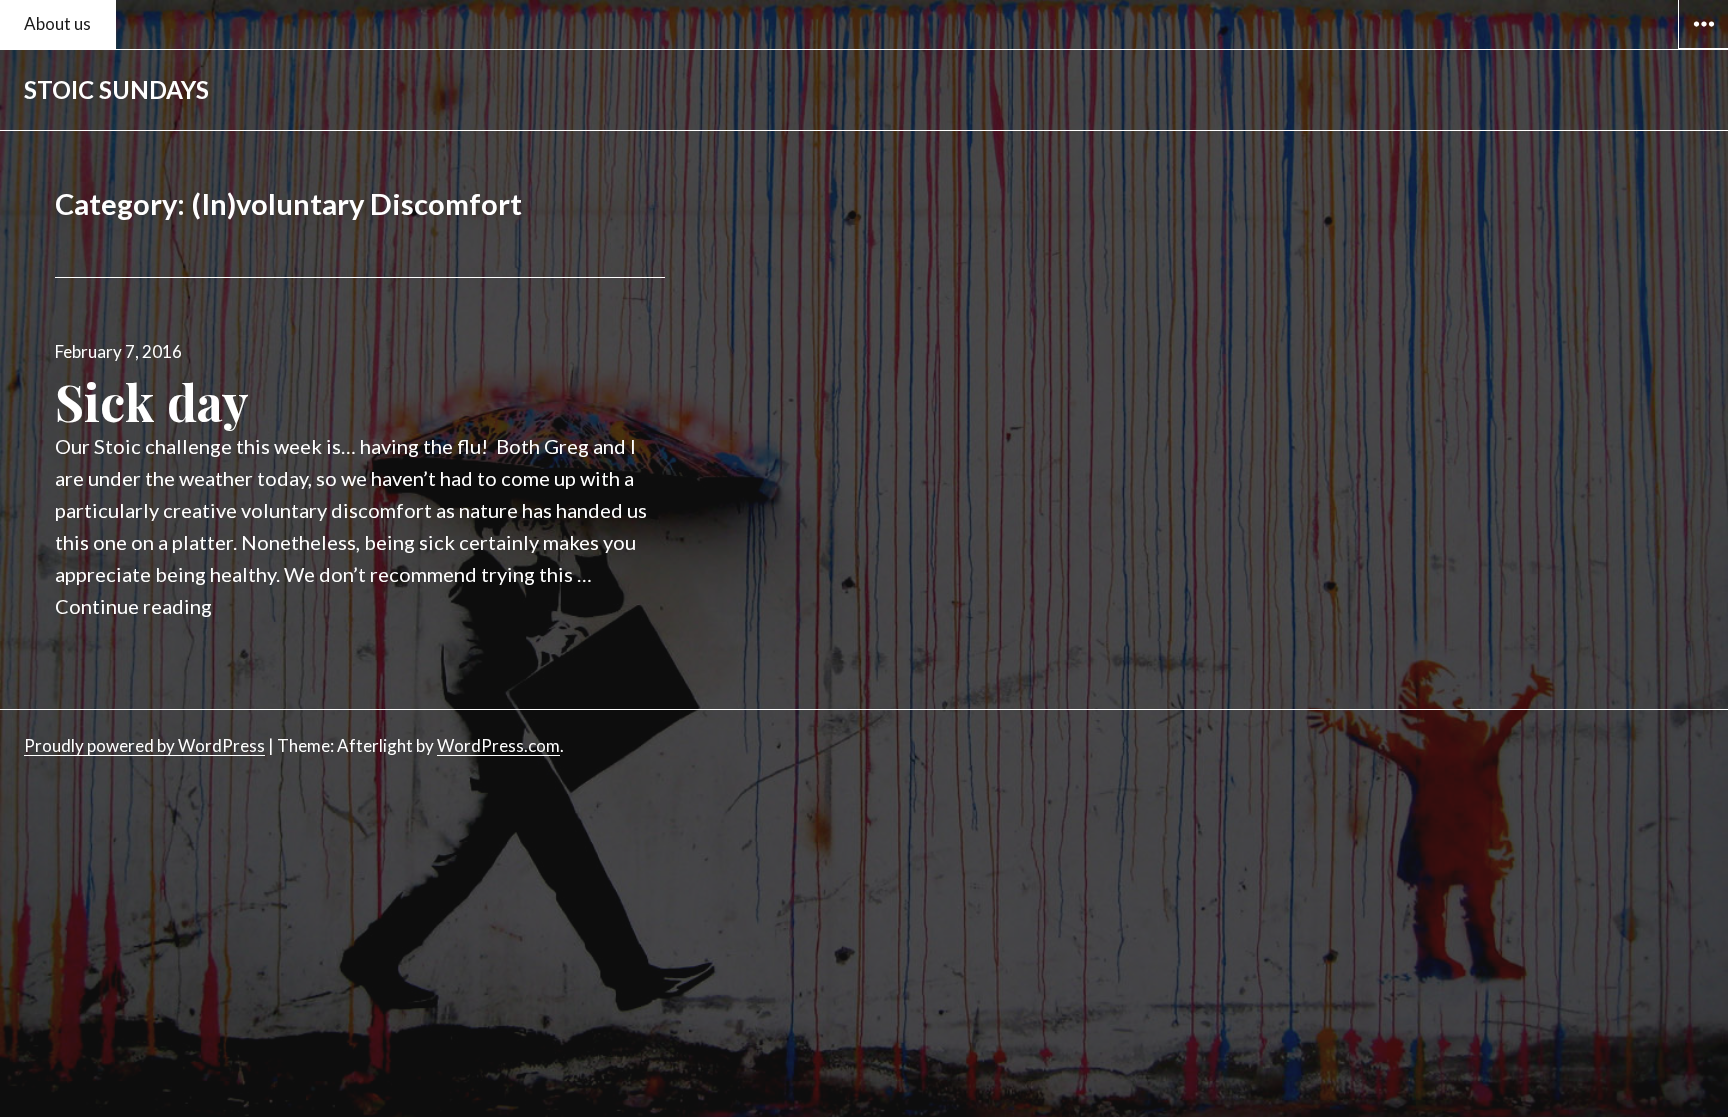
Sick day (152, 401)
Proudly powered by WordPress (144, 745)
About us (57, 23)
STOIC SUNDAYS (116, 89)
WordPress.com (498, 745)
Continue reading (133, 606)
